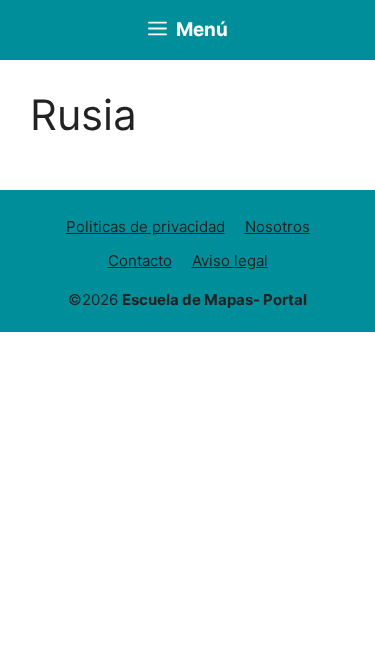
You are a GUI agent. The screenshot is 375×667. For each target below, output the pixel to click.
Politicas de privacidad (145, 226)
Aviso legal (230, 260)
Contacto (140, 260)
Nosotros (277, 226)
